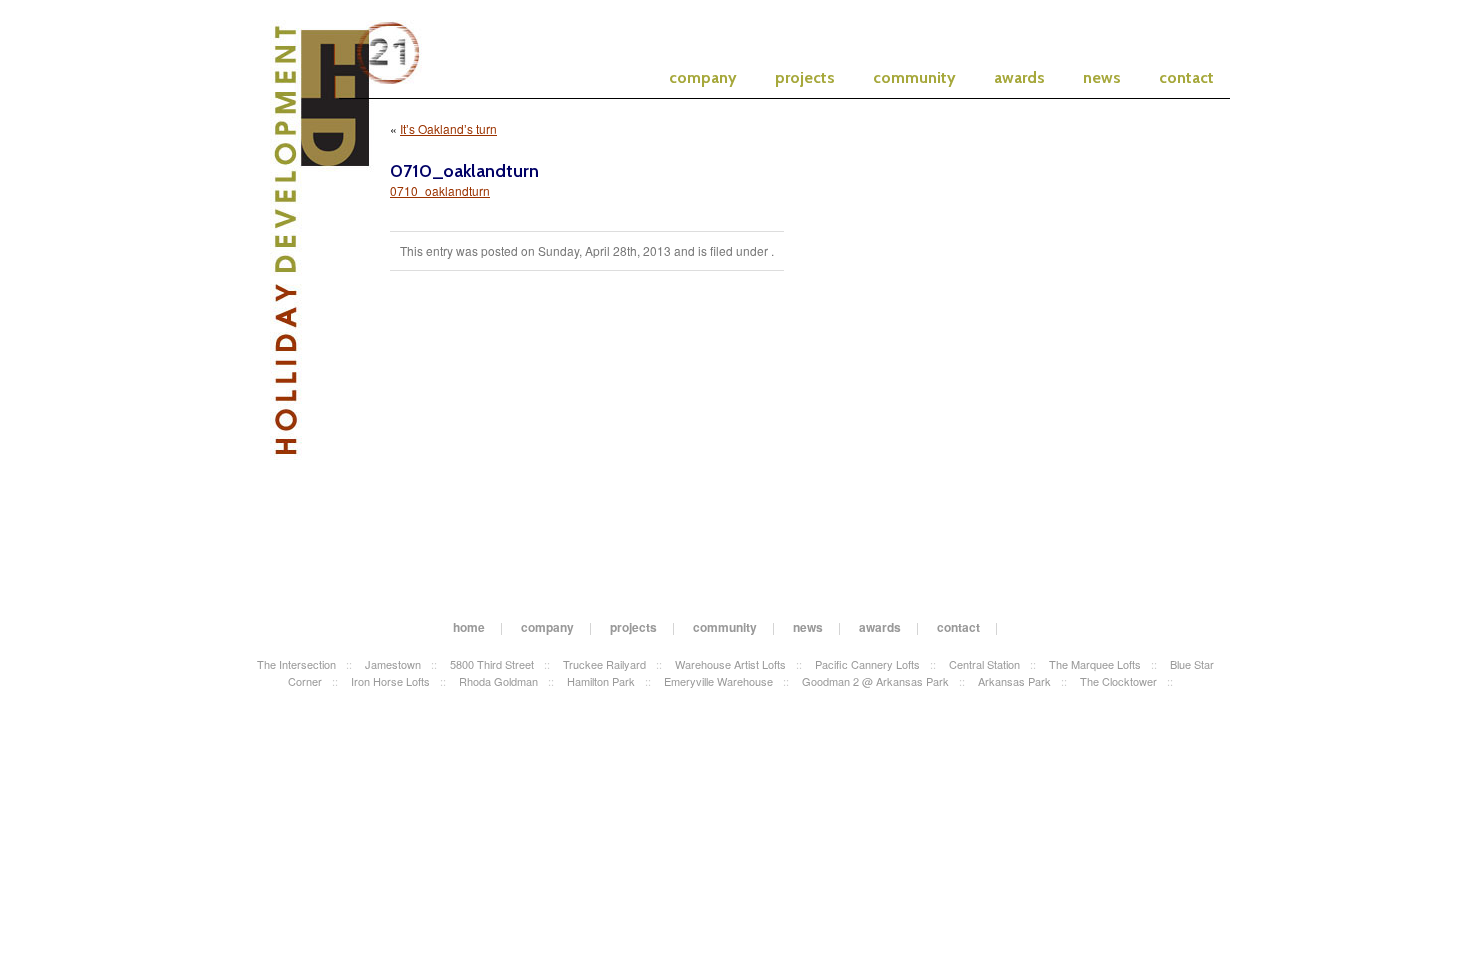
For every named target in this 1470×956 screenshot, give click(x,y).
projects (633, 627)
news (808, 627)
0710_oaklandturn (440, 190)
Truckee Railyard (604, 664)
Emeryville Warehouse (718, 681)
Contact (1186, 77)
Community (914, 77)
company (547, 627)
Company (703, 77)
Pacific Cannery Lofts (867, 664)
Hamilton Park (601, 681)
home (469, 627)
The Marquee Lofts (1095, 664)
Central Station (984, 664)
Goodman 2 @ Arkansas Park (875, 681)
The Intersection (296, 664)
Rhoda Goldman (498, 681)
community (725, 627)
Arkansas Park (1014, 681)
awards (880, 627)
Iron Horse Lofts (390, 681)
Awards (1019, 77)
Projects (805, 77)
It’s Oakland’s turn (448, 128)
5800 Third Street (492, 664)
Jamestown (393, 664)
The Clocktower (1118, 681)
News (1102, 77)
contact (958, 627)
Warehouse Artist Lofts (730, 664)
